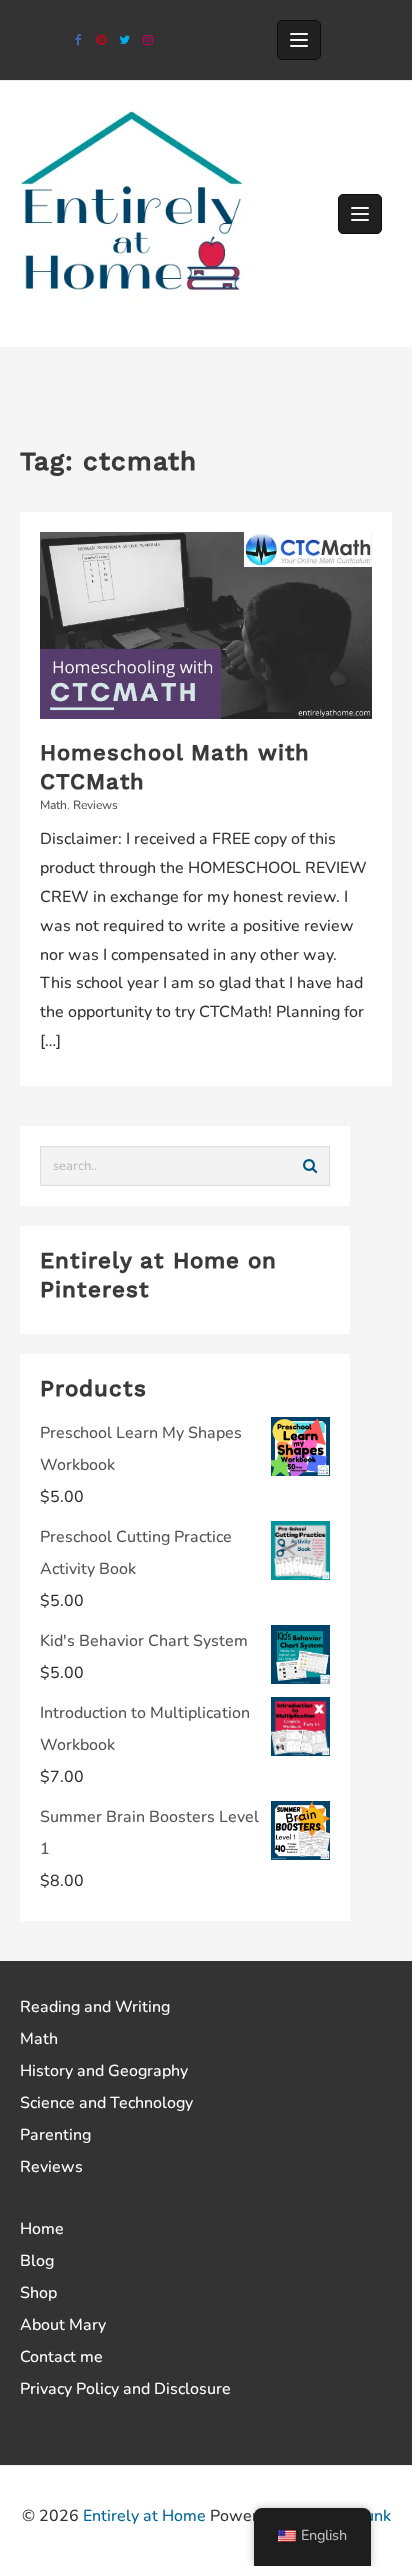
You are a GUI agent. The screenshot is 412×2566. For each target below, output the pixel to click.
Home (42, 2229)
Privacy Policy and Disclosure (125, 2389)
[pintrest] (101, 40)
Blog (37, 2261)
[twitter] (124, 40)
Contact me (61, 2357)
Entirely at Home (144, 2516)
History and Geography (104, 2071)
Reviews (95, 805)
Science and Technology (106, 2103)
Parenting (55, 2135)
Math (53, 805)
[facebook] (78, 40)
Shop (38, 2293)
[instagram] (147, 40)
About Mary (63, 2325)
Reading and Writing (95, 2007)
